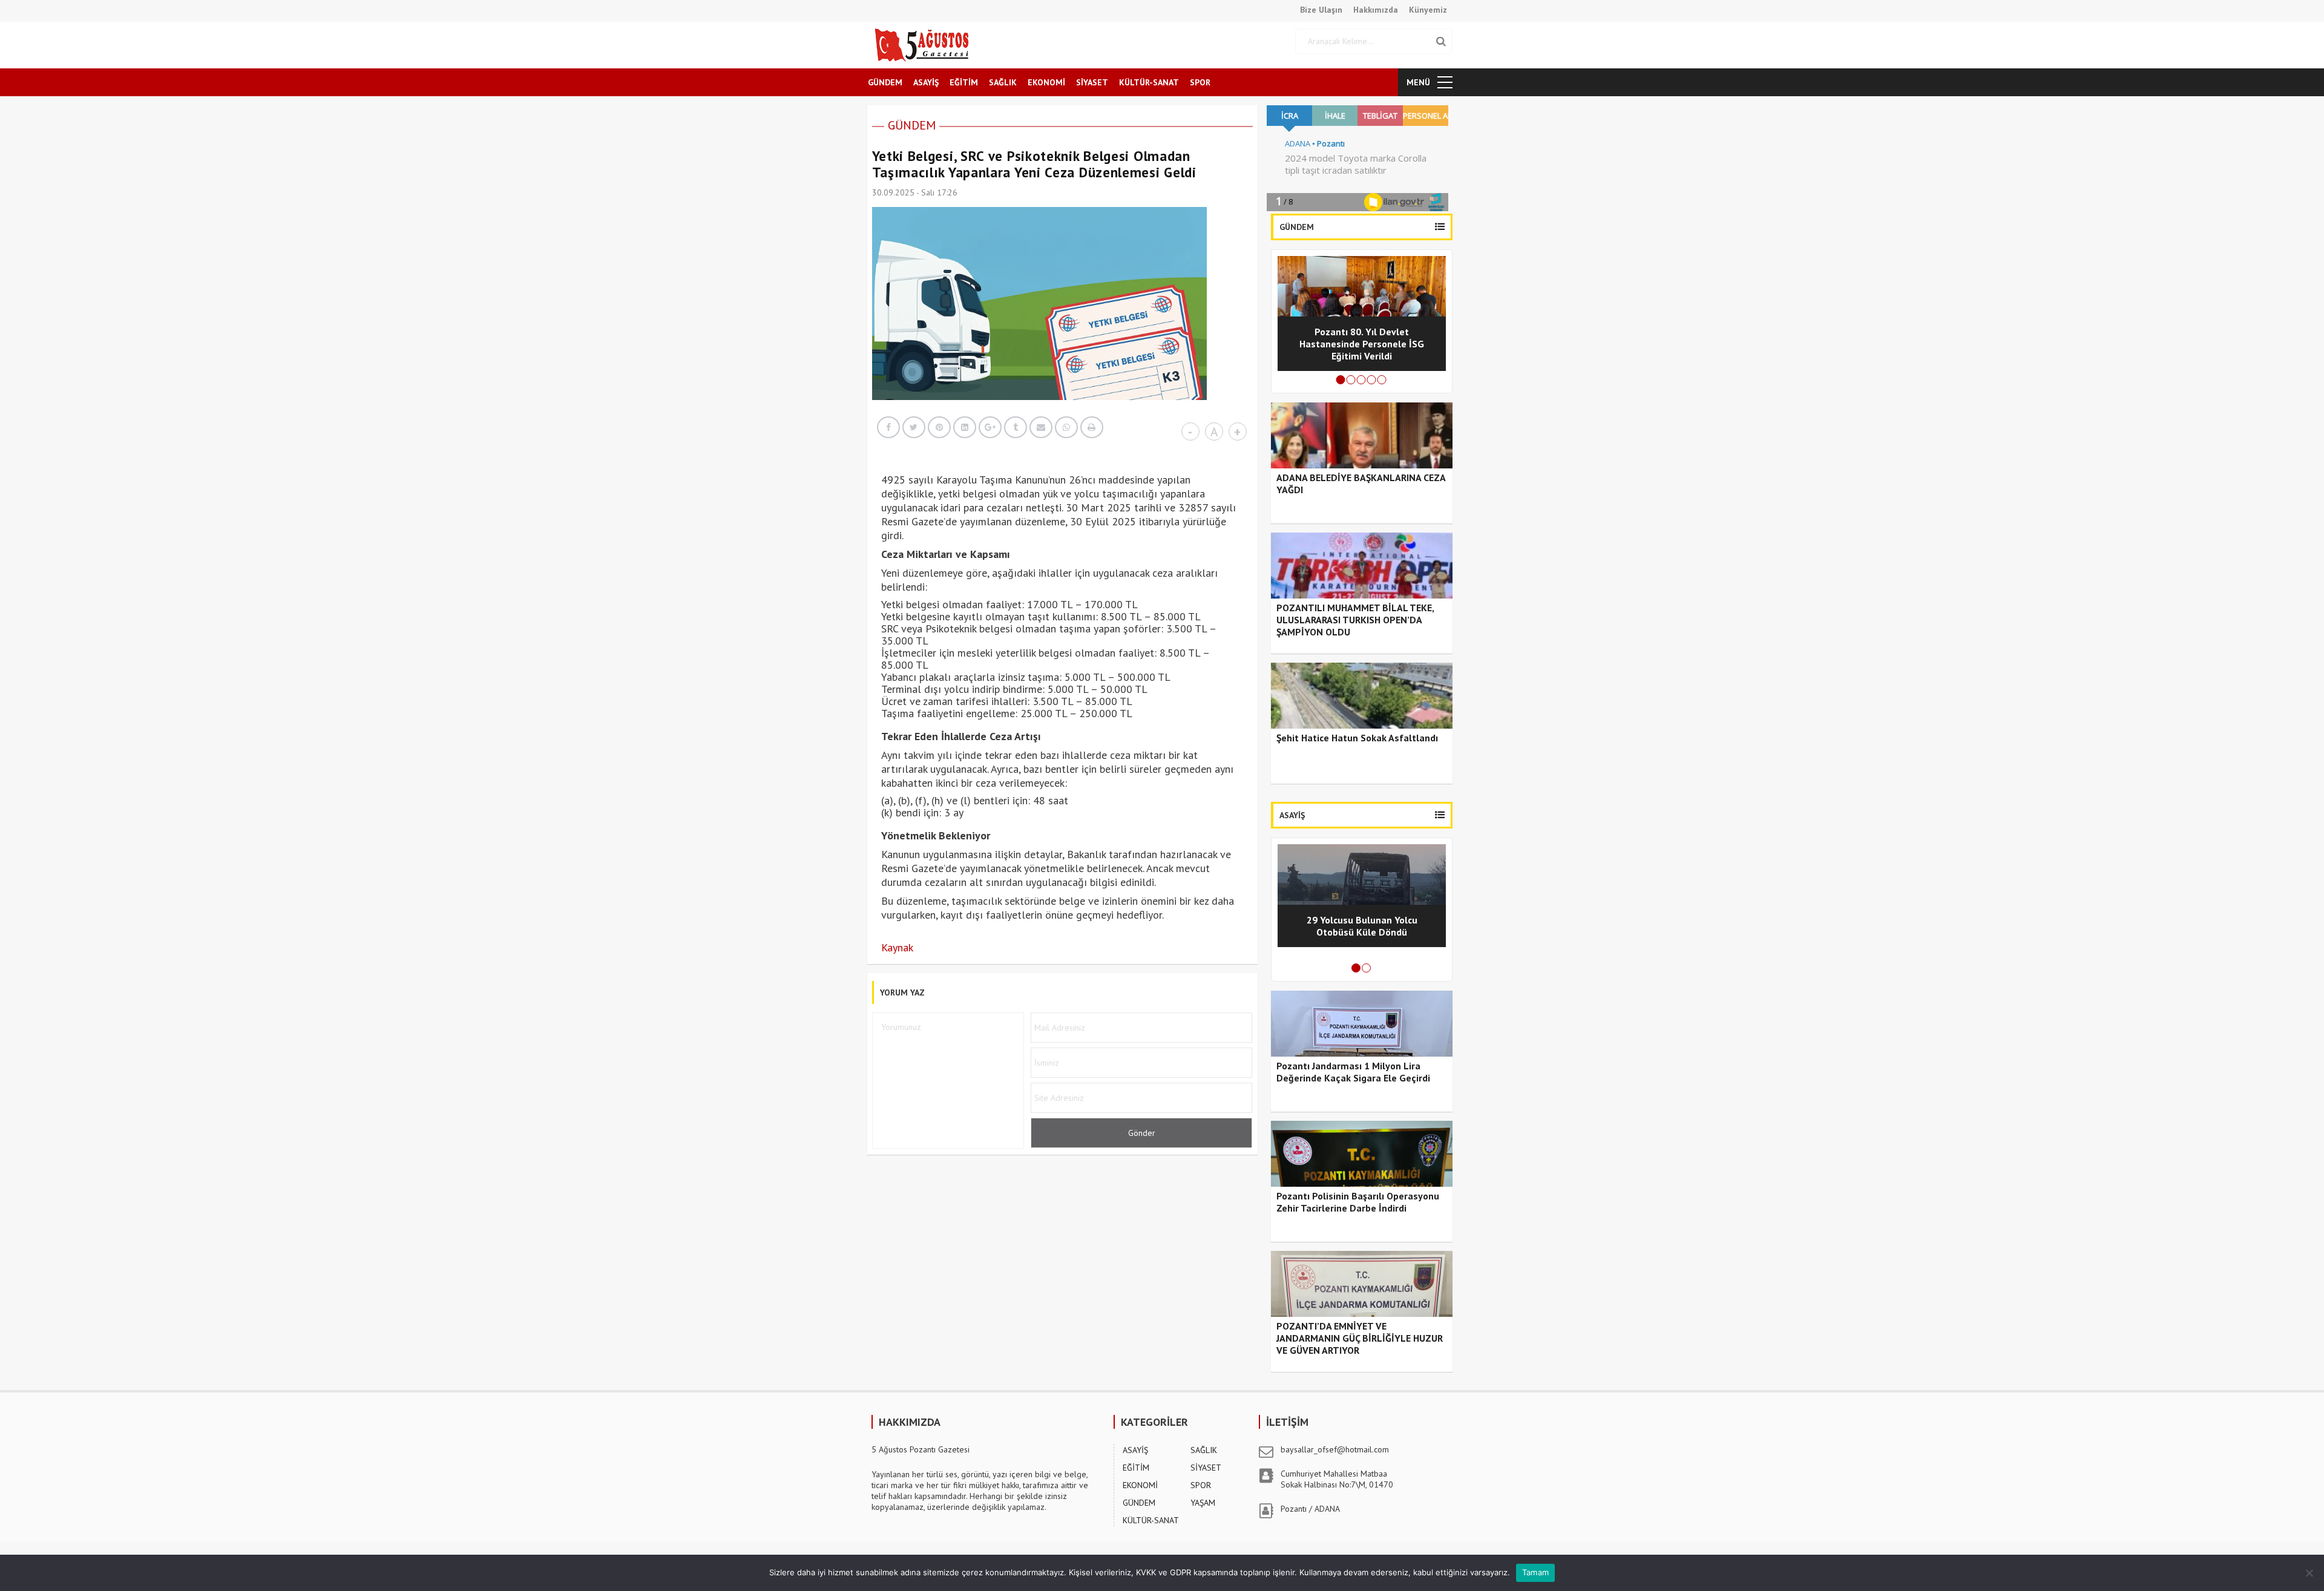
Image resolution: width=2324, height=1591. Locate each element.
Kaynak (897, 947)
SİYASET (1092, 82)
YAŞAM (1203, 1503)
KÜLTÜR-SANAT (1149, 82)
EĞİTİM (964, 82)
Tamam (1535, 1572)
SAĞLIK (1003, 82)
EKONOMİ (1046, 82)
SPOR (1200, 82)
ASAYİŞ (926, 82)
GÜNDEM (885, 82)
